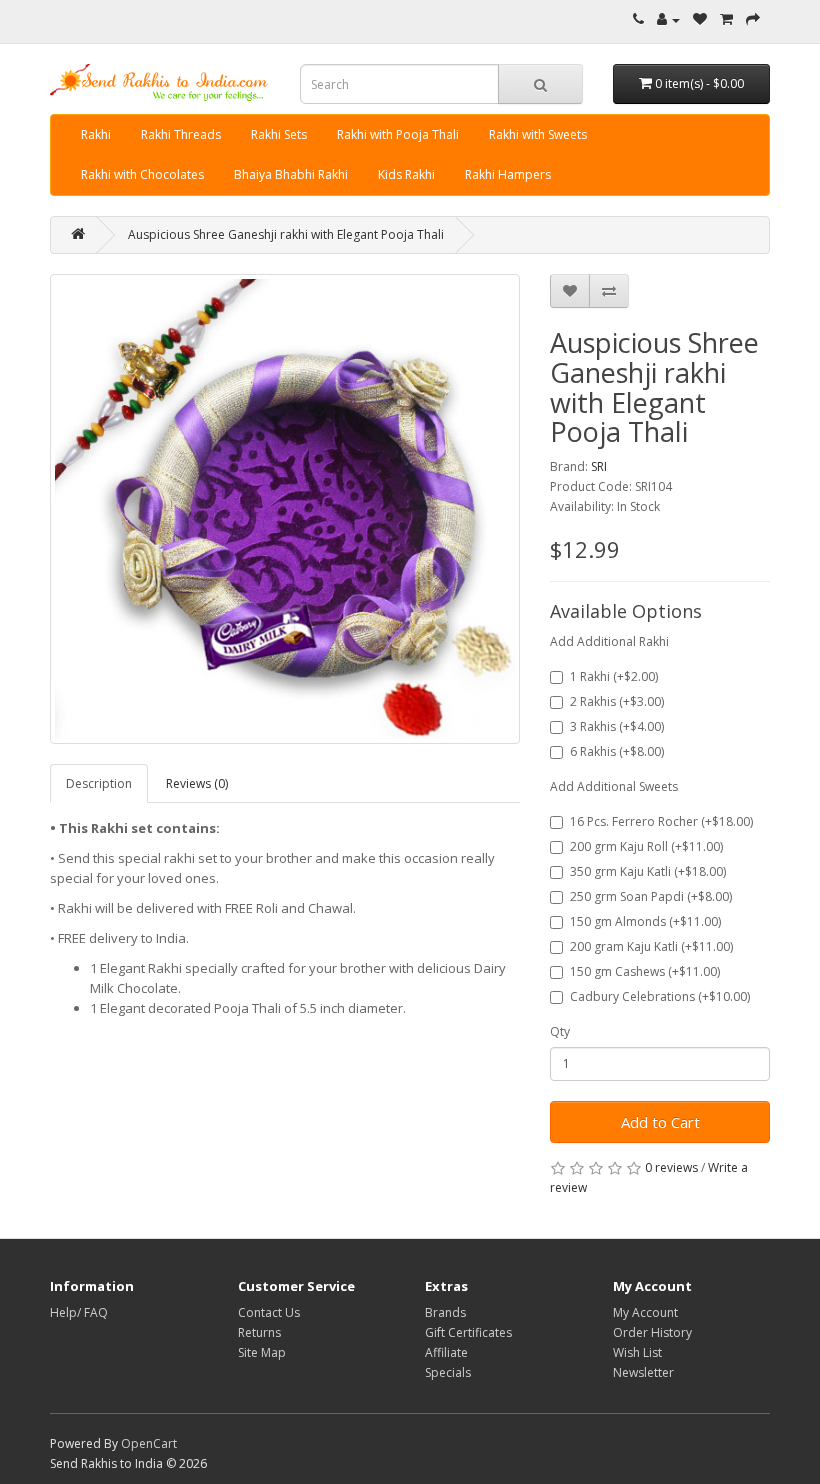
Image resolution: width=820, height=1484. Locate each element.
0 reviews (671, 1167)
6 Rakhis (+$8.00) (617, 751)
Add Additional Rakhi (609, 641)
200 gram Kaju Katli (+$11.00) (651, 946)
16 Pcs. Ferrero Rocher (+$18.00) (661, 821)
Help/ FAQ (79, 1312)
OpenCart (149, 1443)
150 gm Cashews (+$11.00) (645, 971)
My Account (645, 1312)
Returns (259, 1332)
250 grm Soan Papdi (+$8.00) (651, 896)
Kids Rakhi (406, 174)
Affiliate (446, 1352)
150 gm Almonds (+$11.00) (645, 921)
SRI (599, 466)
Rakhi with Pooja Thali (398, 134)
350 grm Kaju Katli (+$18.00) (648, 871)
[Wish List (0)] (700, 19)
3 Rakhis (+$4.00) (617, 726)
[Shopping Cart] (726, 19)
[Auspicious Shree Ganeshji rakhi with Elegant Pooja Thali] (285, 509)
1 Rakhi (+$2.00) (614, 676)
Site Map (262, 1352)
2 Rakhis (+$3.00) (617, 701)
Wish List (637, 1352)
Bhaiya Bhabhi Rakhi (291, 174)
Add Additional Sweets (614, 786)
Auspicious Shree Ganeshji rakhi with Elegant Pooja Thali (286, 234)
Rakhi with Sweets (538, 134)
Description (99, 783)
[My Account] (668, 19)
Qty (560, 1031)
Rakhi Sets (279, 134)
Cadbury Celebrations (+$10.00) (660, 996)
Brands (445, 1312)
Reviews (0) (197, 783)
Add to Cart (660, 1122)
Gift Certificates (468, 1332)
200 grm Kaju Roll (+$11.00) (646, 846)
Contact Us (269, 1312)
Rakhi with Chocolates (142, 174)
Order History (652, 1332)
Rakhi (96, 134)
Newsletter (643, 1372)
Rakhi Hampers (508, 174)
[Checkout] (753, 19)
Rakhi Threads (181, 134)
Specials (448, 1372)
